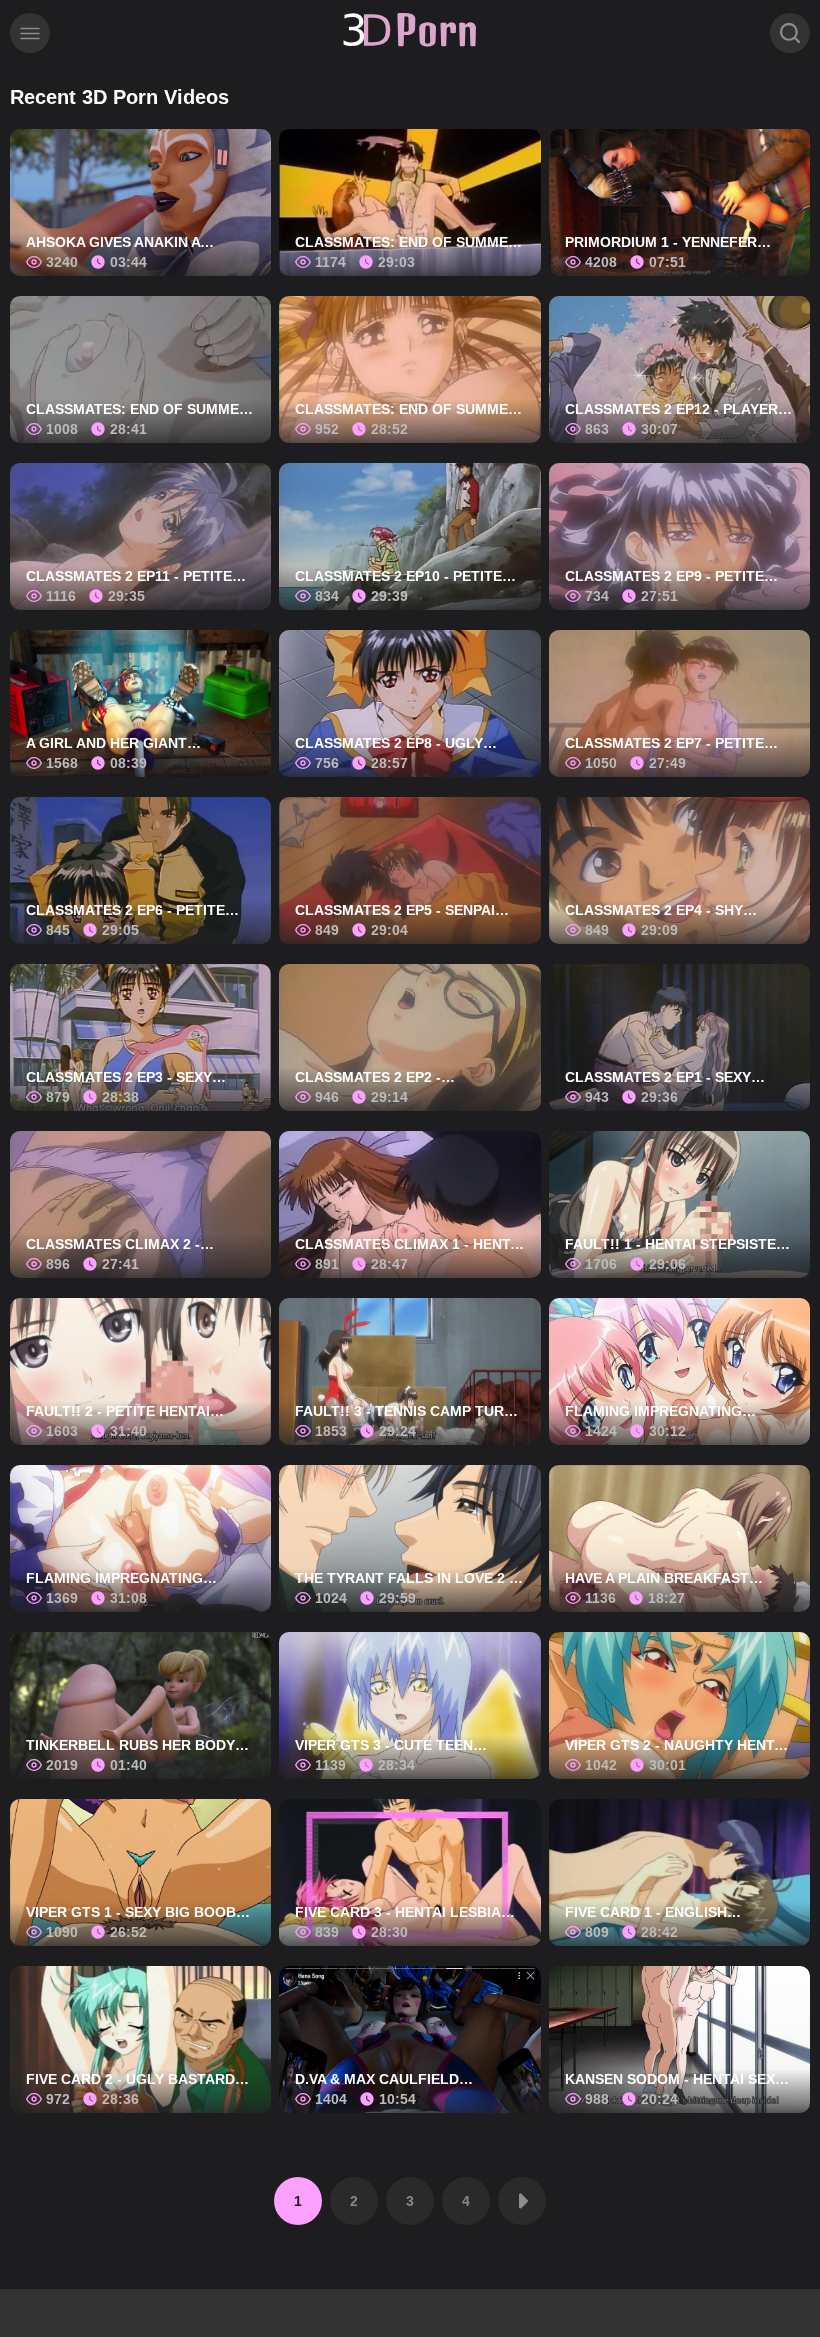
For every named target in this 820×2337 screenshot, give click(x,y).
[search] (790, 33)
